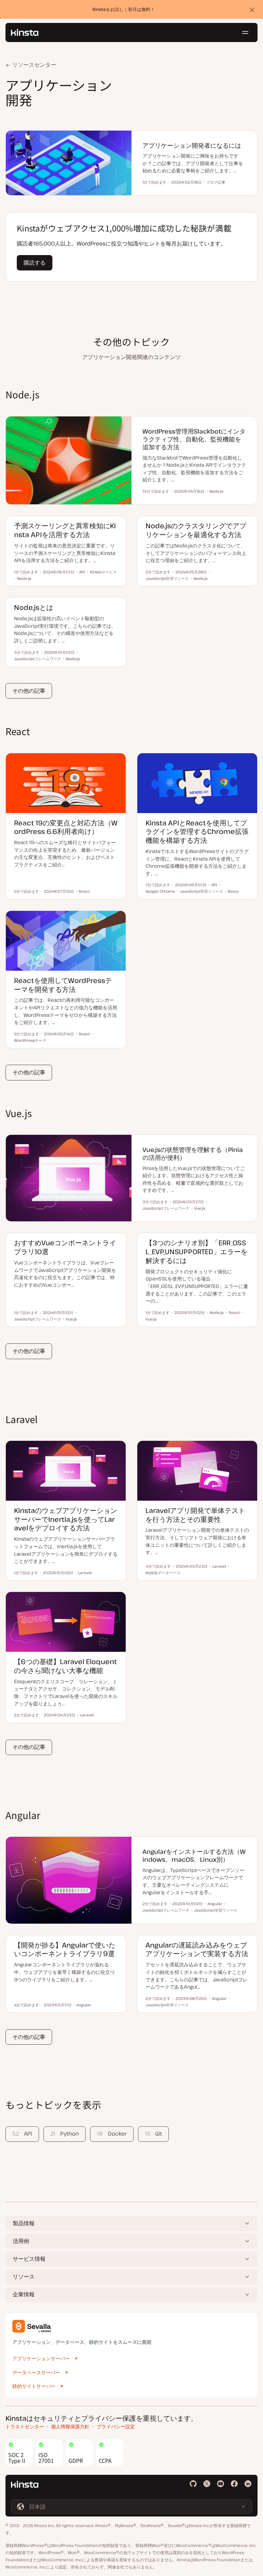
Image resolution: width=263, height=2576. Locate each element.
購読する (35, 263)
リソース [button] (24, 2276)
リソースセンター (34, 65)
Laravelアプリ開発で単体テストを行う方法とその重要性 (195, 1515)
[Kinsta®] (25, 32)
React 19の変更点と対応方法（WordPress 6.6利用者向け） (66, 827)
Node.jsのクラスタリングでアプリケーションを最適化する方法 (196, 530)
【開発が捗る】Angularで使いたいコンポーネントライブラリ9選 (65, 1949)
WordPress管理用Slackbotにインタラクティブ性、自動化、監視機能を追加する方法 (194, 439)
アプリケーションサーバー (41, 2358)
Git (153, 2134)
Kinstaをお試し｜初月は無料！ (124, 9)
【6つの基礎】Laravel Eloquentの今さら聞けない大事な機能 (65, 1666)
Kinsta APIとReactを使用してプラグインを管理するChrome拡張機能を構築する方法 (197, 832)
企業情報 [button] (24, 2294)
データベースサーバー (36, 2372)
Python (65, 2134)
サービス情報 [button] (29, 2259)
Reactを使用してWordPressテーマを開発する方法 (63, 985)
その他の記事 (29, 691)
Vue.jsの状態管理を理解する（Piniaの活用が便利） (193, 1153)
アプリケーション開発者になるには (192, 145)
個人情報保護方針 (70, 2426)
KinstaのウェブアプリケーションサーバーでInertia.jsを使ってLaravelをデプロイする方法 (66, 1519)
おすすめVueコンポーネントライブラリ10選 (65, 1247)
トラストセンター (25, 2426)
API (22, 2134)
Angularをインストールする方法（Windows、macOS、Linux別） (194, 1855)
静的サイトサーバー (34, 2386)
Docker (112, 2134)
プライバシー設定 (116, 2426)
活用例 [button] (21, 2241)
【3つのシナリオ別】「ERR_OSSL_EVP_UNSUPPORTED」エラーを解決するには (197, 1252)
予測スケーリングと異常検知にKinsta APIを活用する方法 (65, 530)
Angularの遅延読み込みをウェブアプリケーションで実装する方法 (197, 1949)
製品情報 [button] (24, 2223)
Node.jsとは (34, 607)
